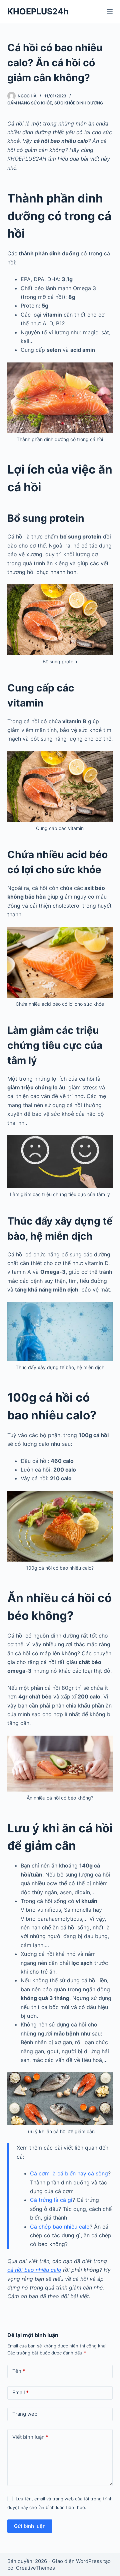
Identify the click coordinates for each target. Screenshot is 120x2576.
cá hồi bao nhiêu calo (34, 2270)
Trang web (25, 2414)
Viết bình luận (30, 2437)
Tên (19, 2371)
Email (20, 2392)
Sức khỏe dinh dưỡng (79, 103)
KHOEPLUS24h (38, 11)
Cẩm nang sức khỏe (30, 103)
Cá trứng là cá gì (51, 2200)
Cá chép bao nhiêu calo (60, 2227)
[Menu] (110, 12)
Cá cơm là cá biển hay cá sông (69, 2173)
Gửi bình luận (30, 2526)
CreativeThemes (35, 2568)
